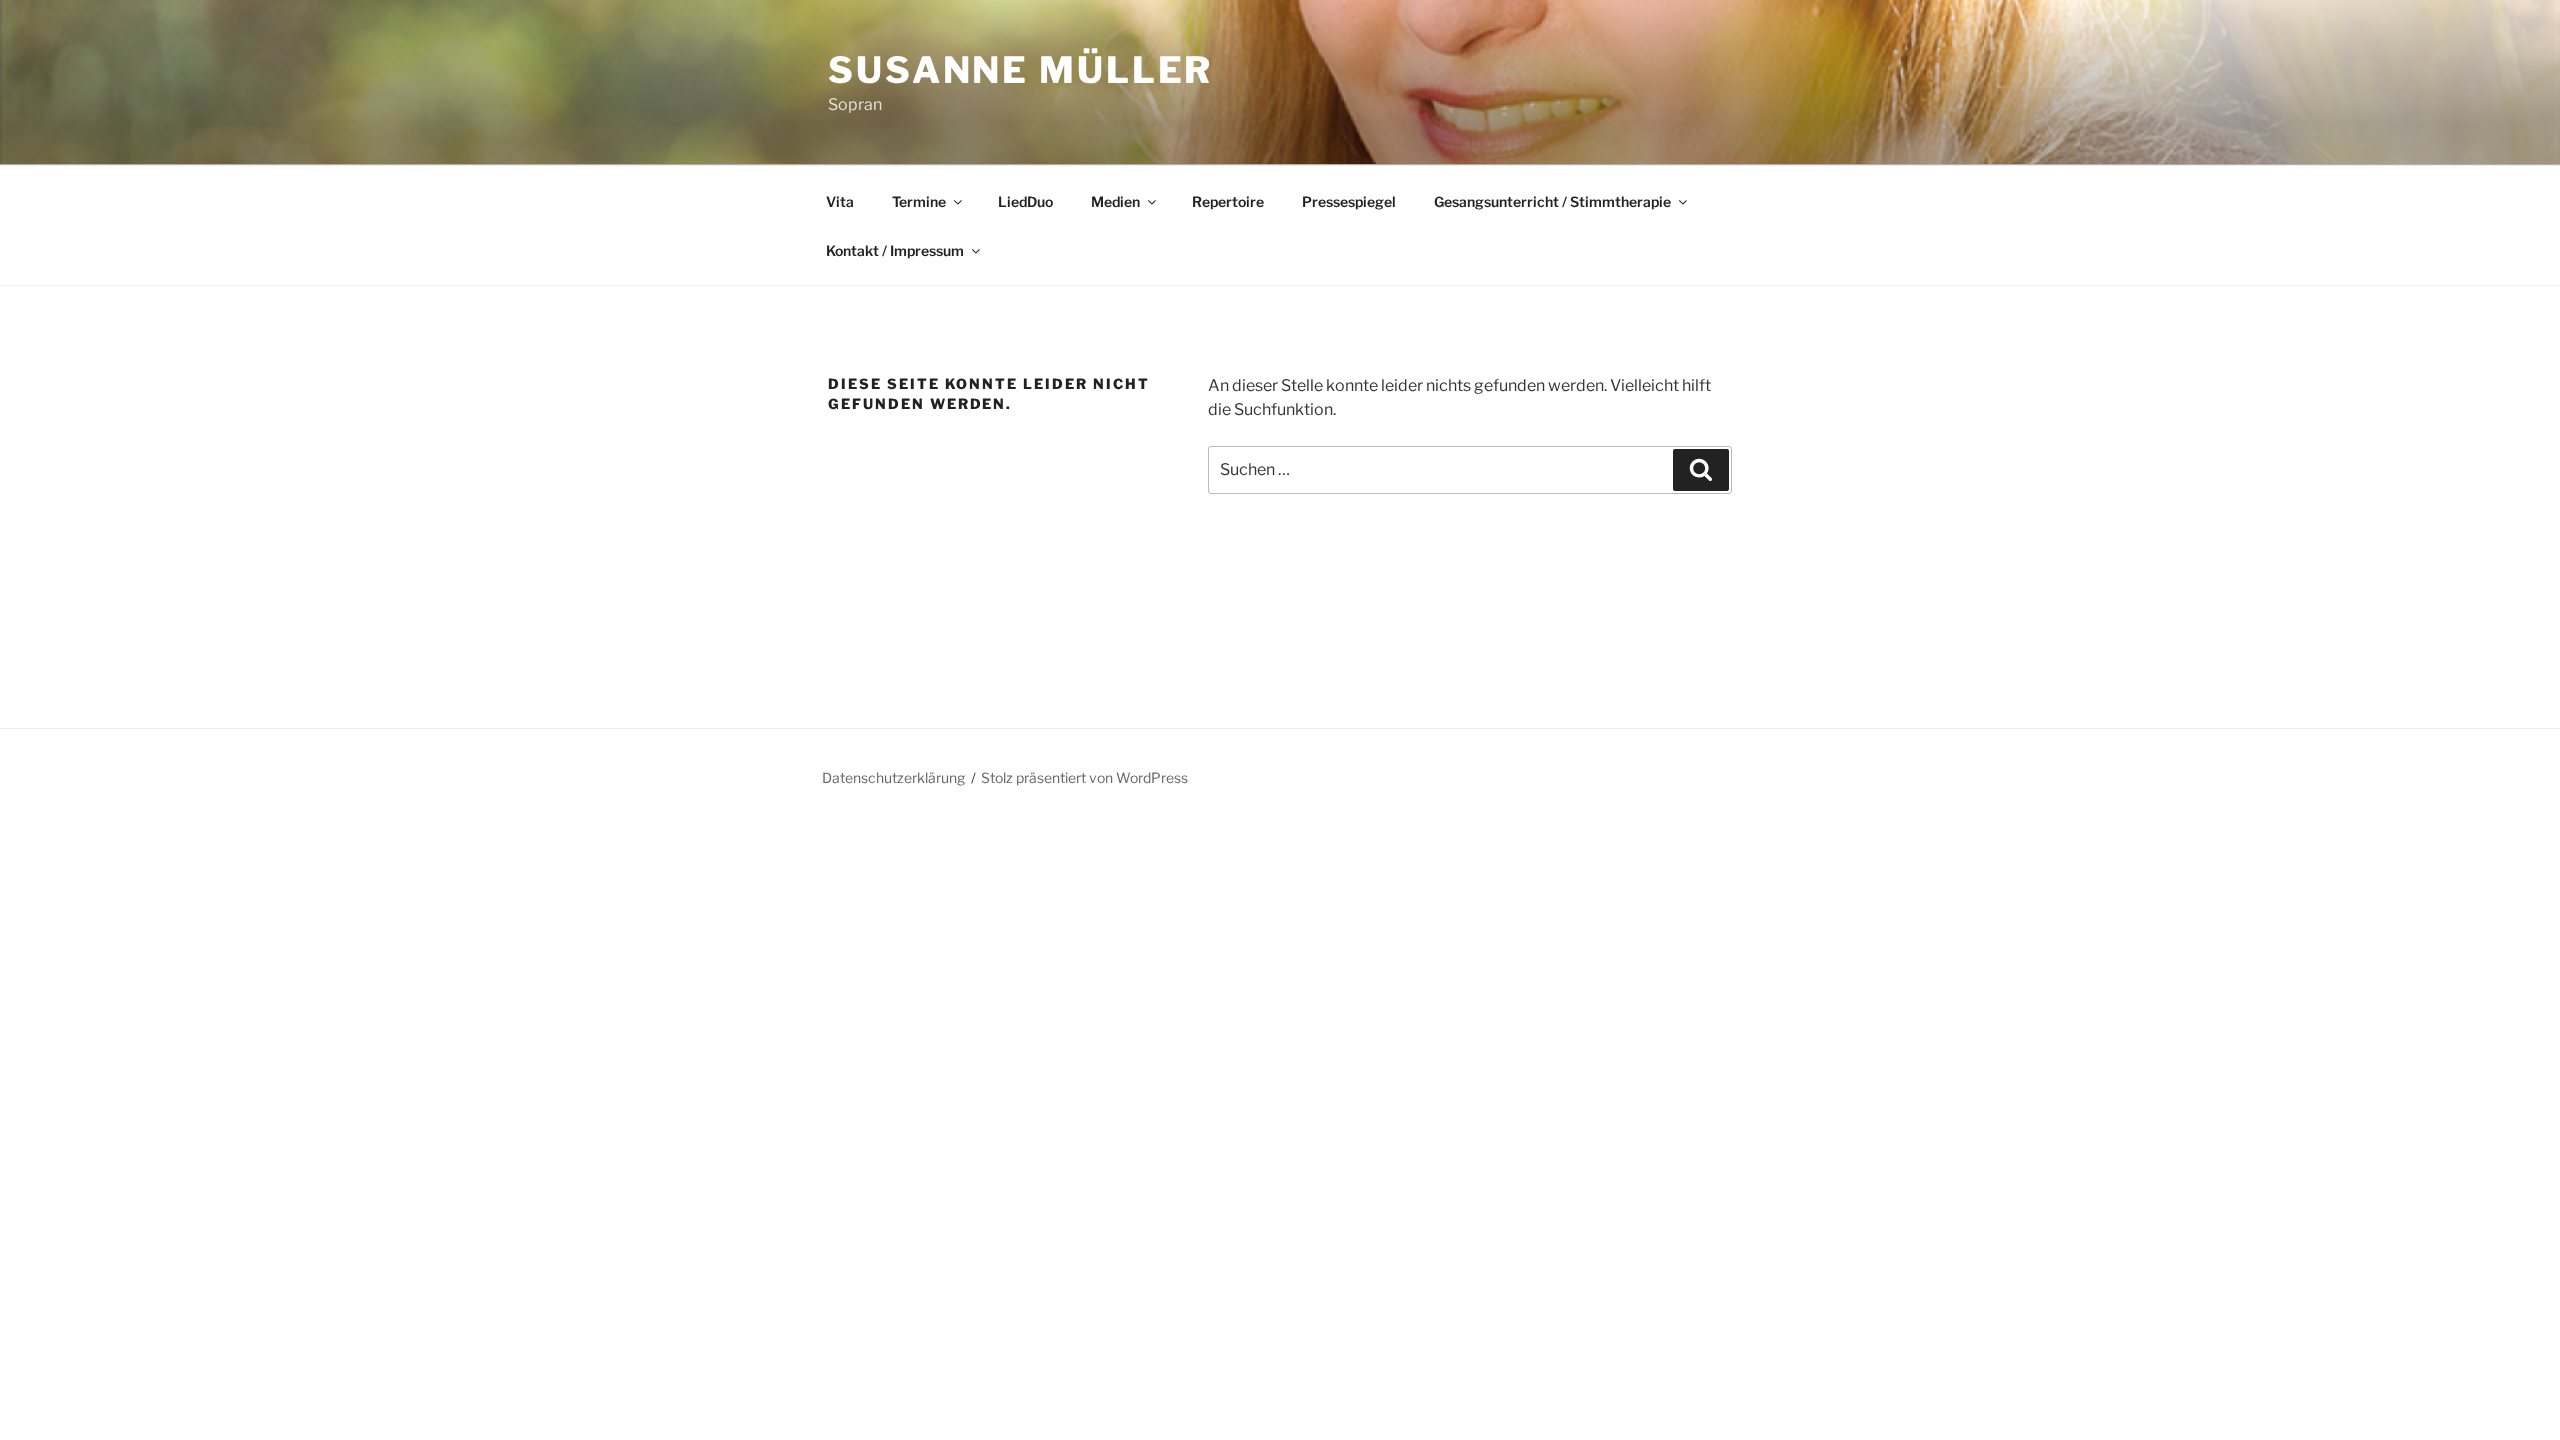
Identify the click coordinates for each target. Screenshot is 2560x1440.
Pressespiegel (1349, 201)
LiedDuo (1025, 201)
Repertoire (1228, 201)
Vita (840, 201)
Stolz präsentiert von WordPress (1084, 777)
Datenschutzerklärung (893, 777)
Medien (1115, 201)
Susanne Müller (1020, 70)
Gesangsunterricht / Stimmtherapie (1552, 201)
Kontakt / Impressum (895, 250)
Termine (919, 201)
